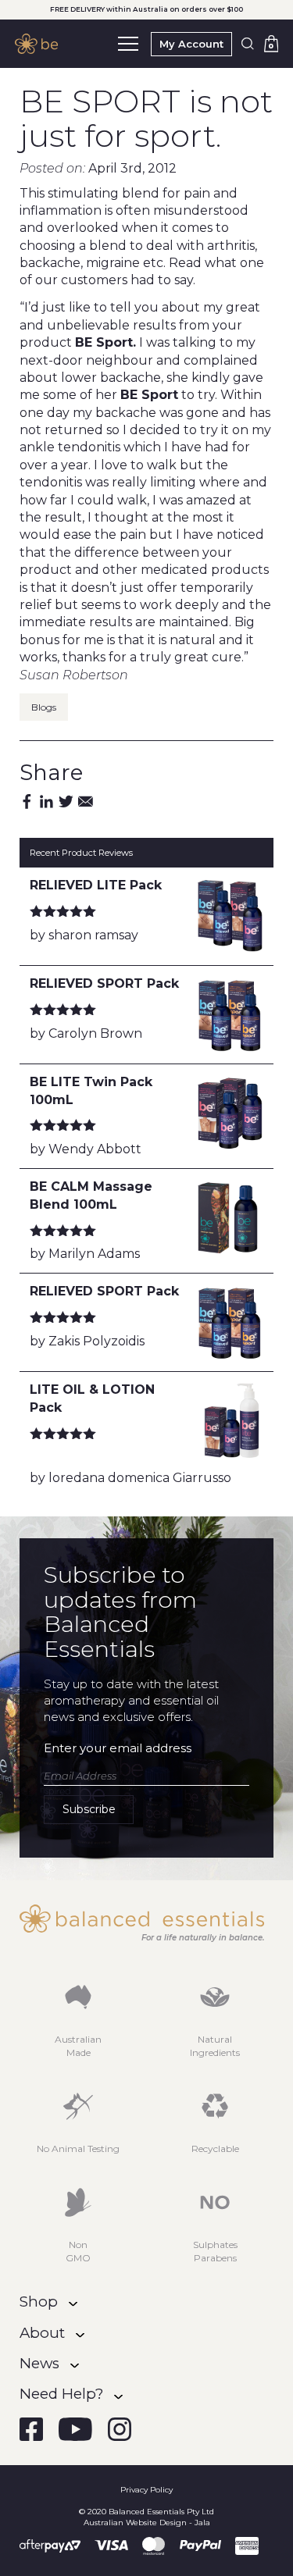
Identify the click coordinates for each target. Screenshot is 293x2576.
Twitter (66, 802)
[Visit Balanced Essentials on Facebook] (31, 2429)
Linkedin (46, 802)
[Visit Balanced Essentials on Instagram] (120, 2429)
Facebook (27, 802)
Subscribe (89, 1809)
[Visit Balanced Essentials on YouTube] (75, 2429)
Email (86, 802)
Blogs (44, 707)
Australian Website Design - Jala (147, 2523)
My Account (191, 44)
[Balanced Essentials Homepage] (40, 44)
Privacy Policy (146, 2490)
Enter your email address (118, 1748)
